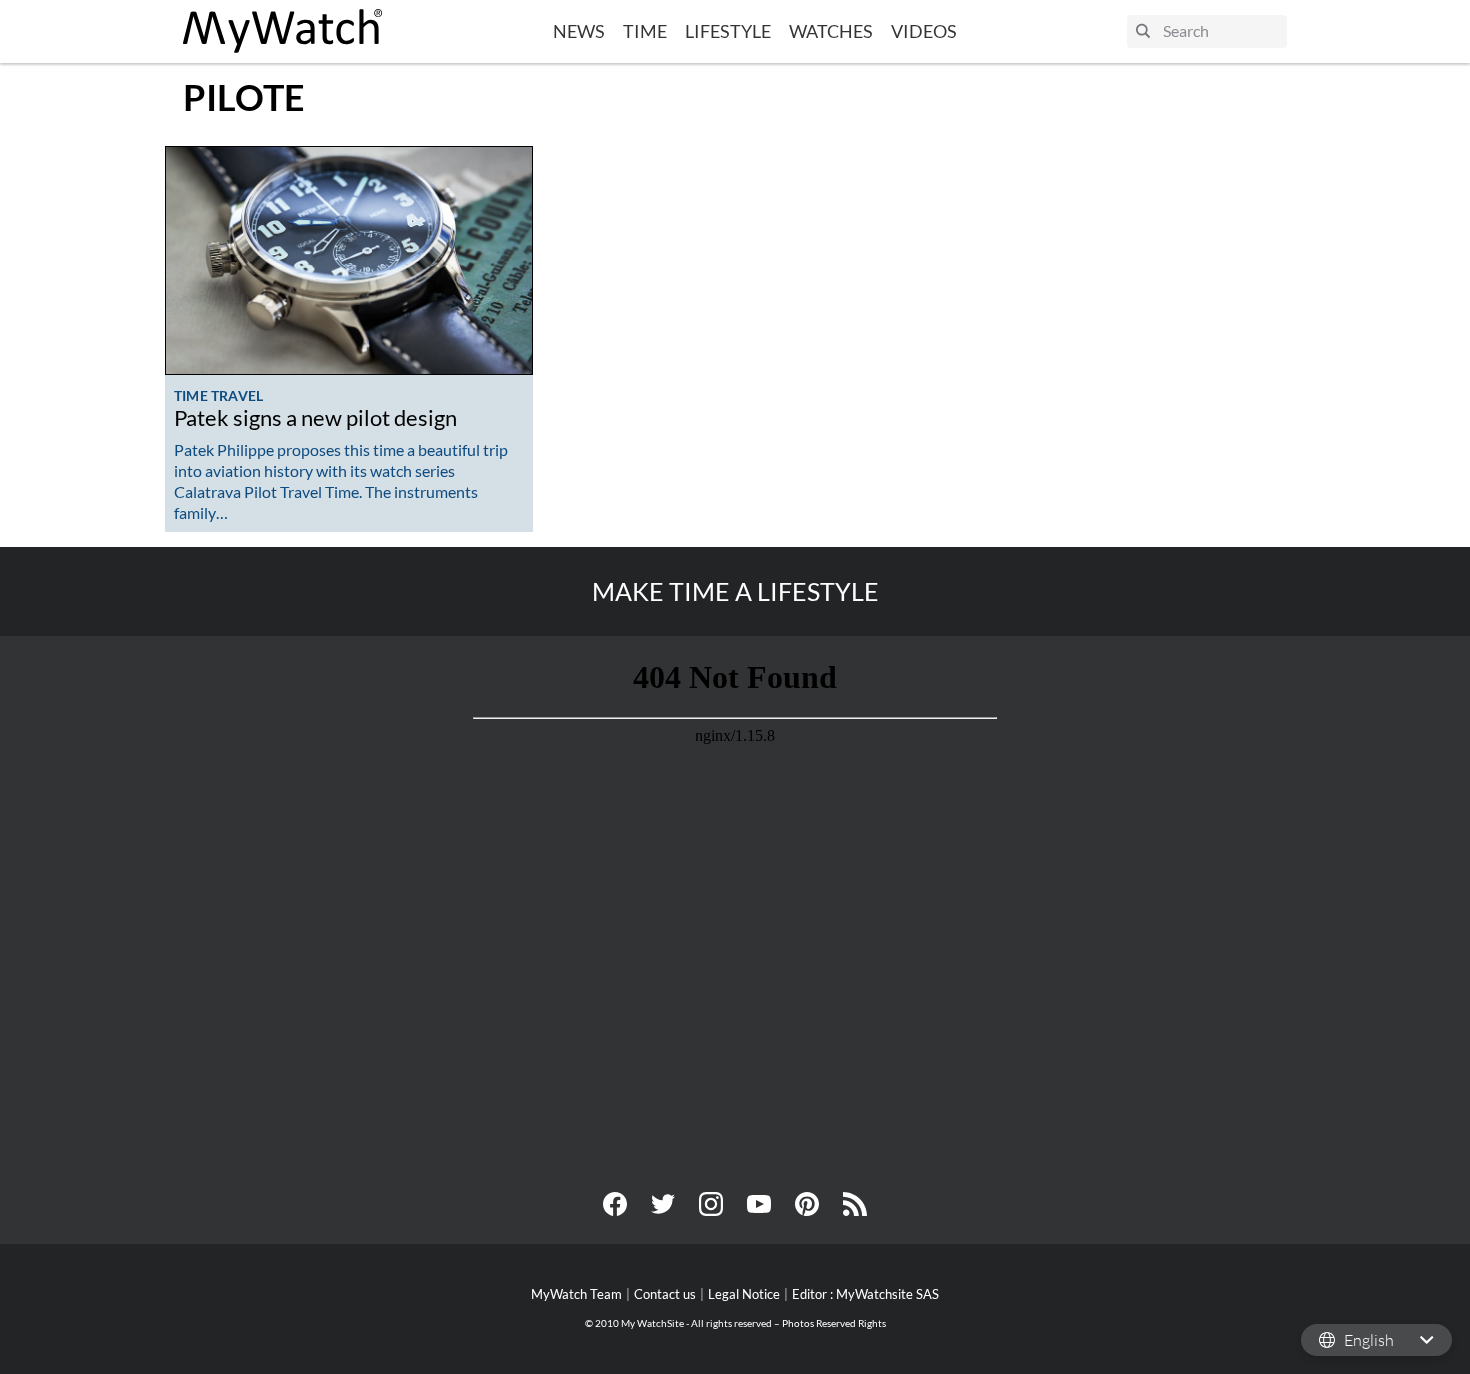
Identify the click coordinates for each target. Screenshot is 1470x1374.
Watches (831, 31)
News (579, 31)
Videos (924, 31)
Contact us (665, 1294)
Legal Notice (744, 1294)
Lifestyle (728, 31)
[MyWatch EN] (283, 31)
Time (645, 31)
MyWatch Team (576, 1294)
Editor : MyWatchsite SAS (865, 1294)
